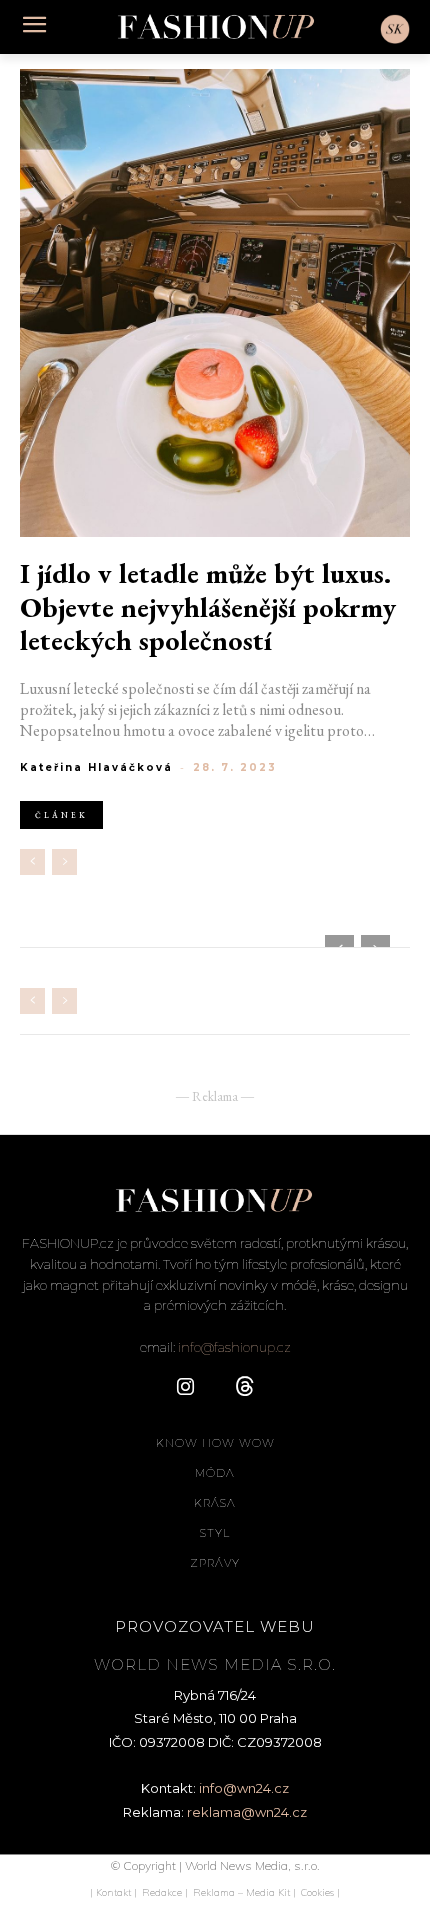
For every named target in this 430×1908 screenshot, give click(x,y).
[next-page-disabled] (64, 862)
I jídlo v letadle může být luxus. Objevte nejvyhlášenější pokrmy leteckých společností (208, 607)
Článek (61, 815)
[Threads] (245, 1388)
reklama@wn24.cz (247, 1812)
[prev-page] (32, 862)
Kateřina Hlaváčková (96, 767)
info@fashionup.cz (234, 1347)
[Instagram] (185, 1388)
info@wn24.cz (244, 1788)
